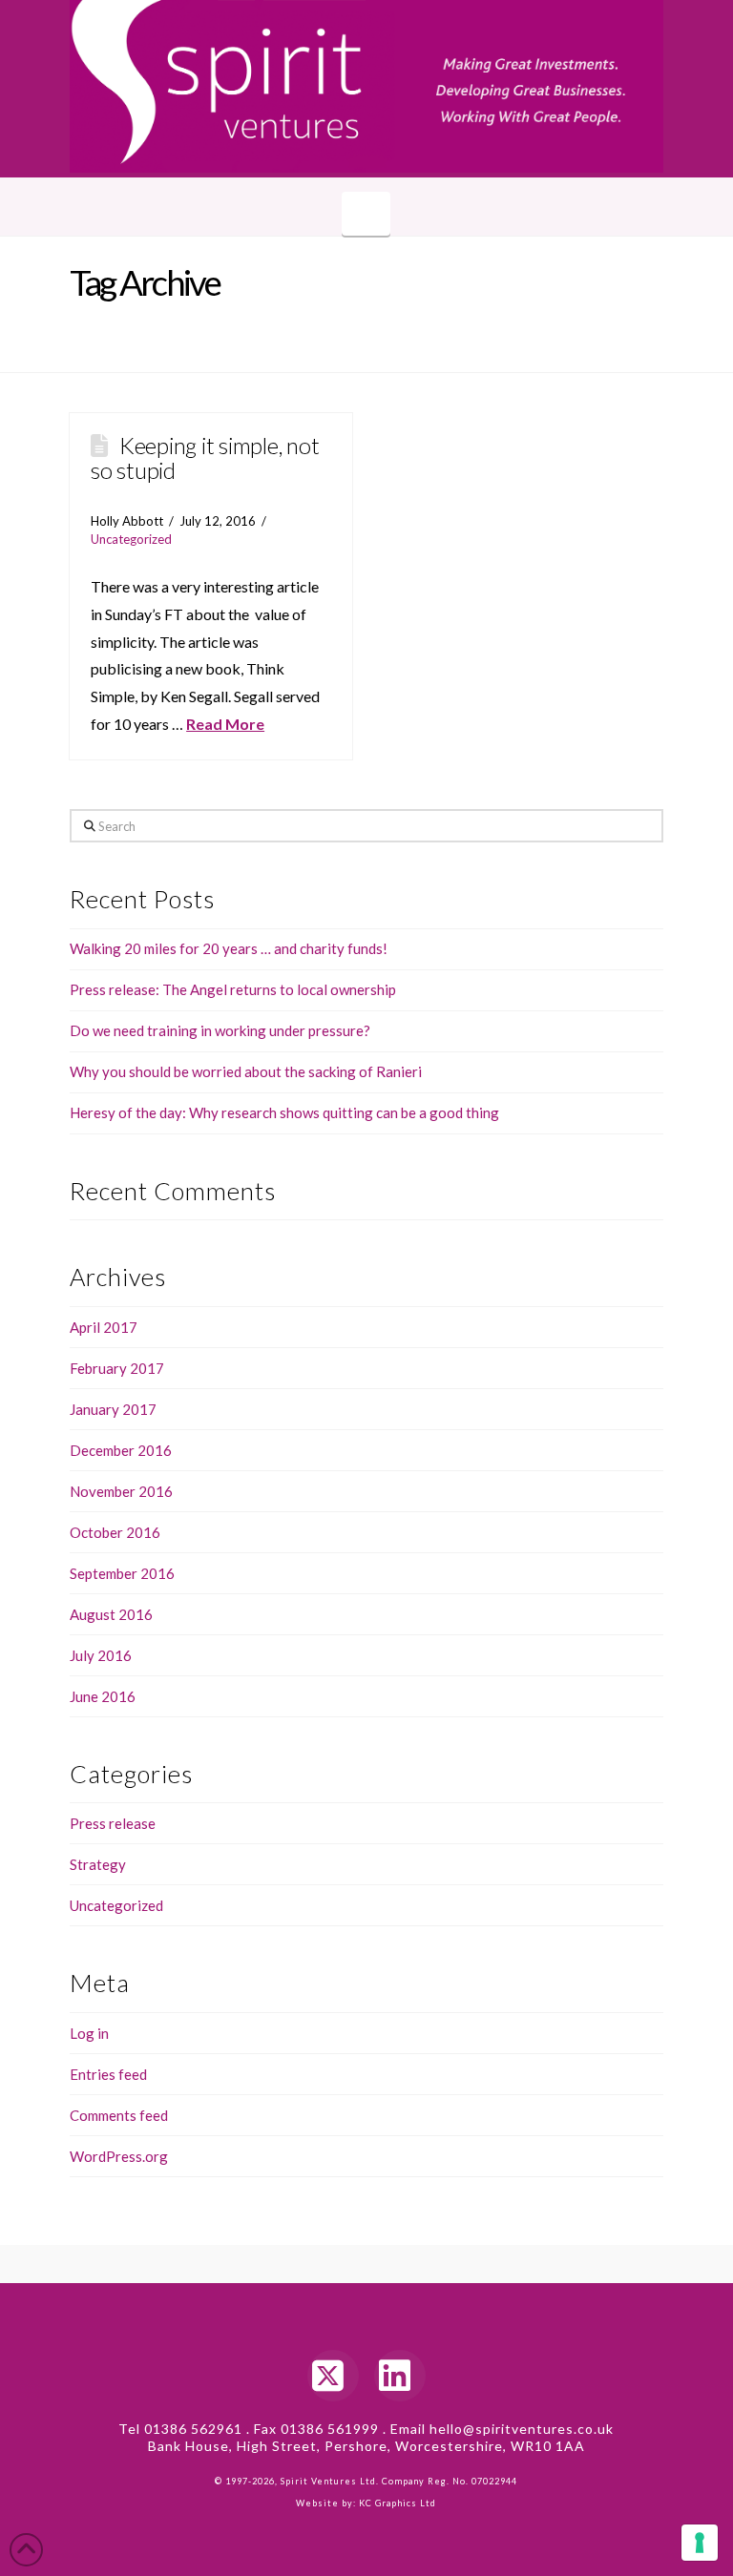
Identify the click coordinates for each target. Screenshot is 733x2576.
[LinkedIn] (400, 2376)
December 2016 (121, 1450)
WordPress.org (119, 2156)
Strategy (98, 1864)
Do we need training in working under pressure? (220, 1030)
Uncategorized (131, 539)
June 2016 (103, 1696)
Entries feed (108, 2074)
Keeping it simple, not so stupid (205, 457)
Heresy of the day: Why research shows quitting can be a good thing (284, 1112)
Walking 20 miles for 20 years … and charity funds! (229, 948)
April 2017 (104, 1327)
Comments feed (119, 2115)
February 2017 (117, 1368)
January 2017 (113, 1409)
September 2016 (122, 1573)
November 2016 (121, 1491)
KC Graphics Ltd (396, 2503)
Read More (225, 724)
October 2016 (115, 1532)
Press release (113, 1823)
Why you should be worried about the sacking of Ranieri (246, 1071)
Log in (89, 2033)
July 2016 (101, 1655)
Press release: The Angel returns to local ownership (233, 989)
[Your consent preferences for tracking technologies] (700, 2543)
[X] (333, 2376)
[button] (366, 214)
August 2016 (111, 1614)
